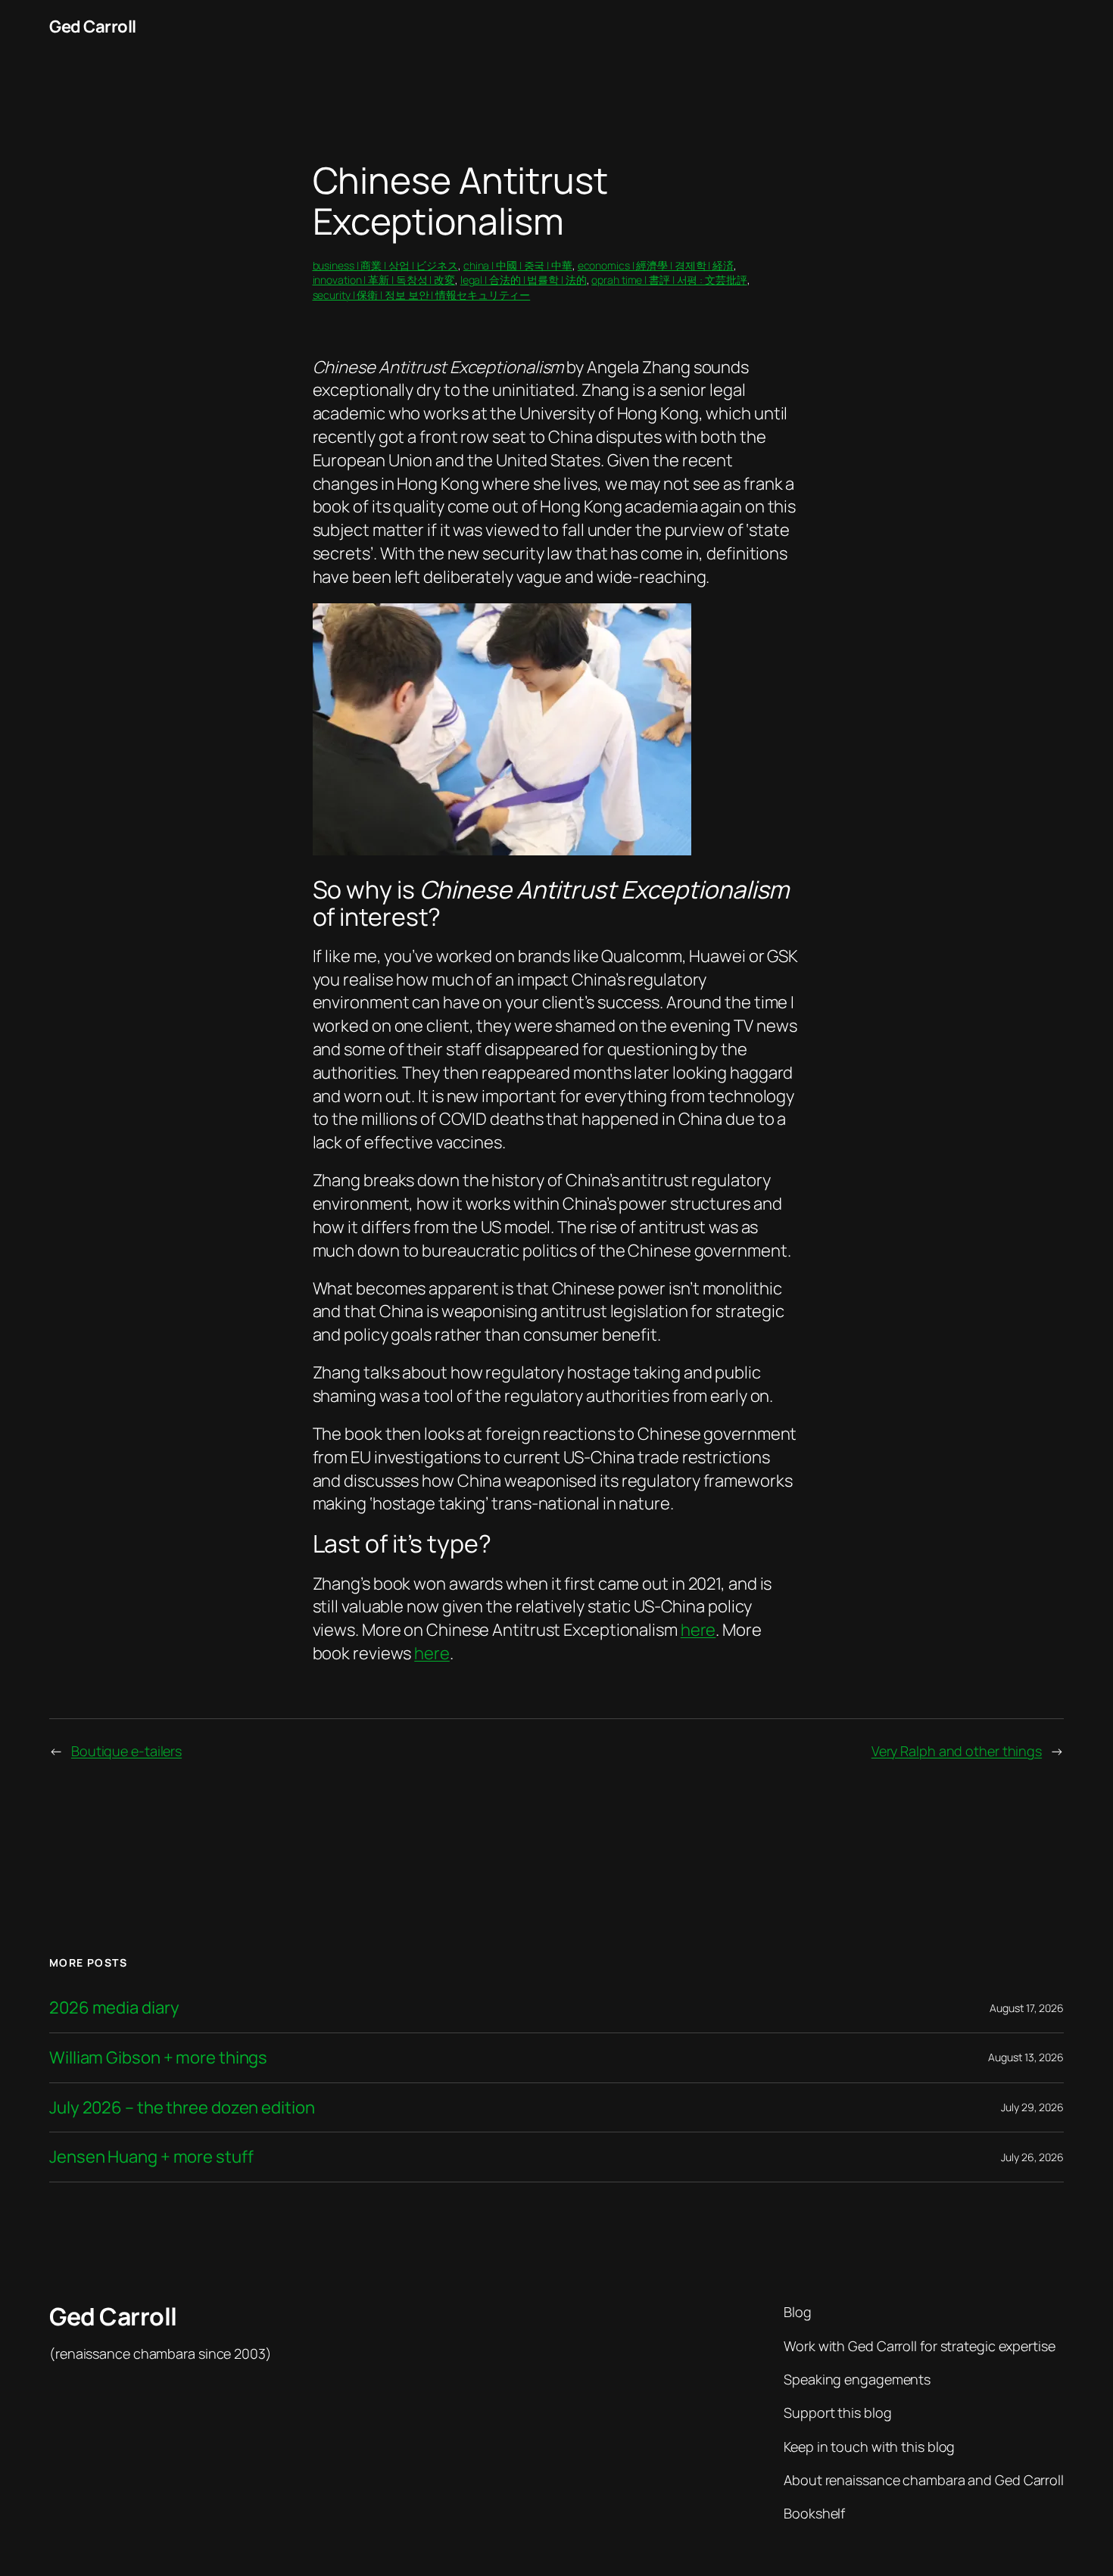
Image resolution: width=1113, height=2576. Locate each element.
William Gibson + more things (158, 2058)
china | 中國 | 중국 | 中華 (518, 265)
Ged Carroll (93, 26)
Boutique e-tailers (126, 1751)
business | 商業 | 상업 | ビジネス (386, 265)
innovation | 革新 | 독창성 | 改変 (384, 280)
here (698, 1630)
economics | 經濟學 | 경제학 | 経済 (656, 265)
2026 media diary (114, 2008)
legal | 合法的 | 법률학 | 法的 (524, 280)
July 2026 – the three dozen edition (182, 2108)
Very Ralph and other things (957, 1751)
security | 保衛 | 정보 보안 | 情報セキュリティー (422, 295)
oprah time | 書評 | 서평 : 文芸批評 (669, 280)
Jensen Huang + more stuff (151, 2157)
